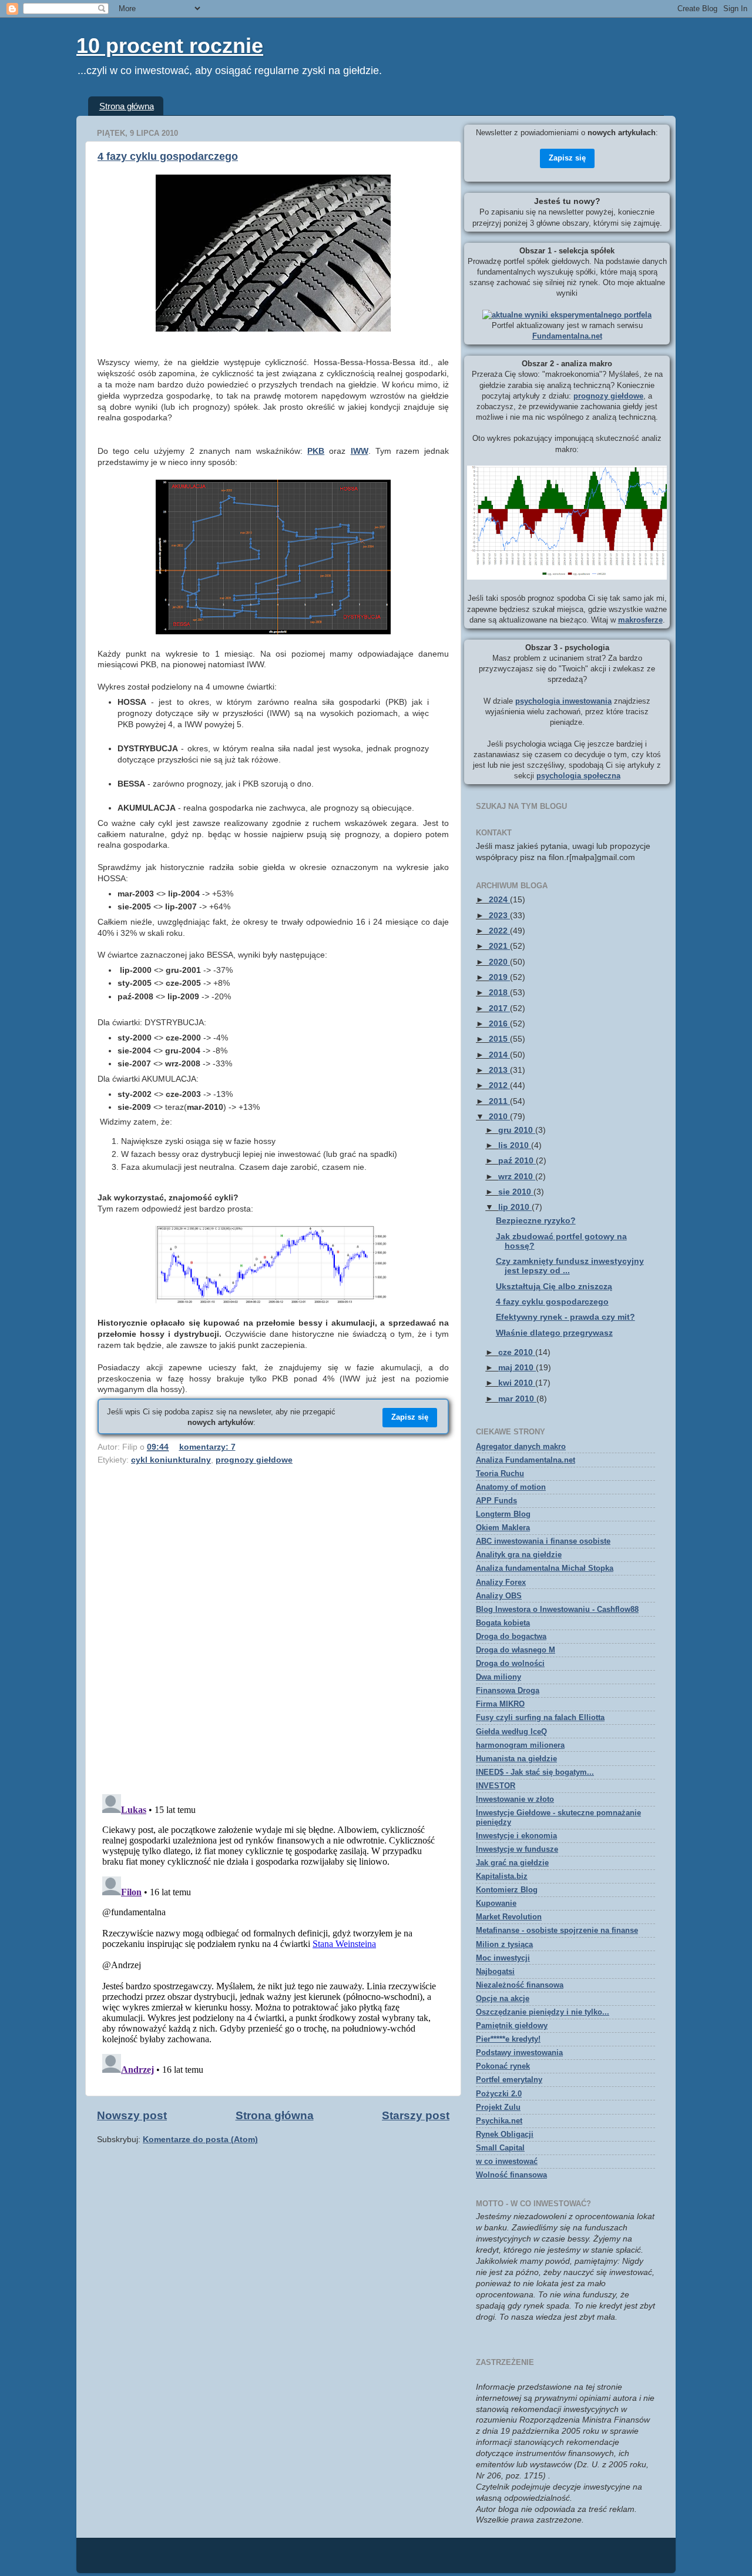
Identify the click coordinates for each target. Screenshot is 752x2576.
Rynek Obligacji (505, 2134)
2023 (499, 916)
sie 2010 (516, 1192)
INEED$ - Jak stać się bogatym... (535, 1772)
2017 (499, 1008)
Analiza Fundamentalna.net (526, 1460)
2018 (499, 993)
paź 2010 (517, 1161)
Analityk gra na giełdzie (519, 1555)
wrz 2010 (517, 1177)
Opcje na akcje (503, 1998)
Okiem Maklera (503, 1528)
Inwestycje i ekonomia (516, 1836)
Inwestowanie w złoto (515, 1799)
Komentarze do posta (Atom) (200, 2140)
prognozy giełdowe (254, 1460)
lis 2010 (515, 1145)
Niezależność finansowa (520, 1985)
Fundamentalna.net (567, 336)
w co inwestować (507, 2161)
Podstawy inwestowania (519, 2053)
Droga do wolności (510, 1663)
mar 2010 (517, 1399)
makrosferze (640, 620)
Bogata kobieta (503, 1623)
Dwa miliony (498, 1677)
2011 (499, 1101)
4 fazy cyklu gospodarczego (168, 156)
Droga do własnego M (516, 1650)
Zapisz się (410, 1417)
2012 (499, 1085)
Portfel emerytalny (509, 2080)
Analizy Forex (501, 1582)
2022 (499, 931)
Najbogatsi (495, 1971)
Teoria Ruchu (500, 1473)
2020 (499, 962)
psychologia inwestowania (563, 701)
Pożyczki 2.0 (499, 2094)
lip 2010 (515, 1207)
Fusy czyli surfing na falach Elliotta (540, 1717)
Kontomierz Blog (507, 1890)
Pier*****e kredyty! (508, 2039)
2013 (499, 1070)
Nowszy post (132, 2115)
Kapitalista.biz (502, 1876)
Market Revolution (509, 1917)
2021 (499, 946)
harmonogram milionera (520, 1745)
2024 (499, 900)
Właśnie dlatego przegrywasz (554, 1333)
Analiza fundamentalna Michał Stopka (545, 1568)
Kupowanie (496, 1903)
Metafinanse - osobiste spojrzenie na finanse (557, 1930)
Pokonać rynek (503, 2066)
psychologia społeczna (578, 776)
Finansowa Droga (508, 1690)
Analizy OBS (499, 1596)
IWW (360, 451)
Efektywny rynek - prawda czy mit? (565, 1317)
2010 (499, 1117)
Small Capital (500, 2148)
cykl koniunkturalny (171, 1460)
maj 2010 (517, 1368)
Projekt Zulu (498, 2107)
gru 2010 (517, 1130)
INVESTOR (496, 1786)
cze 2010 (517, 1352)
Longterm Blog (503, 1514)
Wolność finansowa (511, 2175)
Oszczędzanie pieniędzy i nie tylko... (543, 2012)
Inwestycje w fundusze (517, 1849)
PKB (316, 451)
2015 (499, 1039)
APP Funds (496, 1501)
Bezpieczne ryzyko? (536, 1221)
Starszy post (416, 2115)
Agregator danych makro (521, 1446)
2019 (499, 977)
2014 (499, 1055)
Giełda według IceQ (511, 1732)
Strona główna (127, 106)
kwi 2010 (517, 1383)
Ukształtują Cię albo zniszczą (554, 1287)
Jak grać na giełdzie (512, 1863)
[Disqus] (273, 1632)
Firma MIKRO (500, 1704)
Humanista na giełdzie (516, 1759)
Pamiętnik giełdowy (512, 2025)
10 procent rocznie (170, 46)
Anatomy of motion (511, 1487)
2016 (499, 1024)
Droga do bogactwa (511, 1636)
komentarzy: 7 (207, 1447)
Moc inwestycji (503, 1958)
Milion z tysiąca (504, 1944)
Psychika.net (499, 2121)
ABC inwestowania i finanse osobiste (543, 1541)
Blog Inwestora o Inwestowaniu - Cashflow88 (557, 1609)
